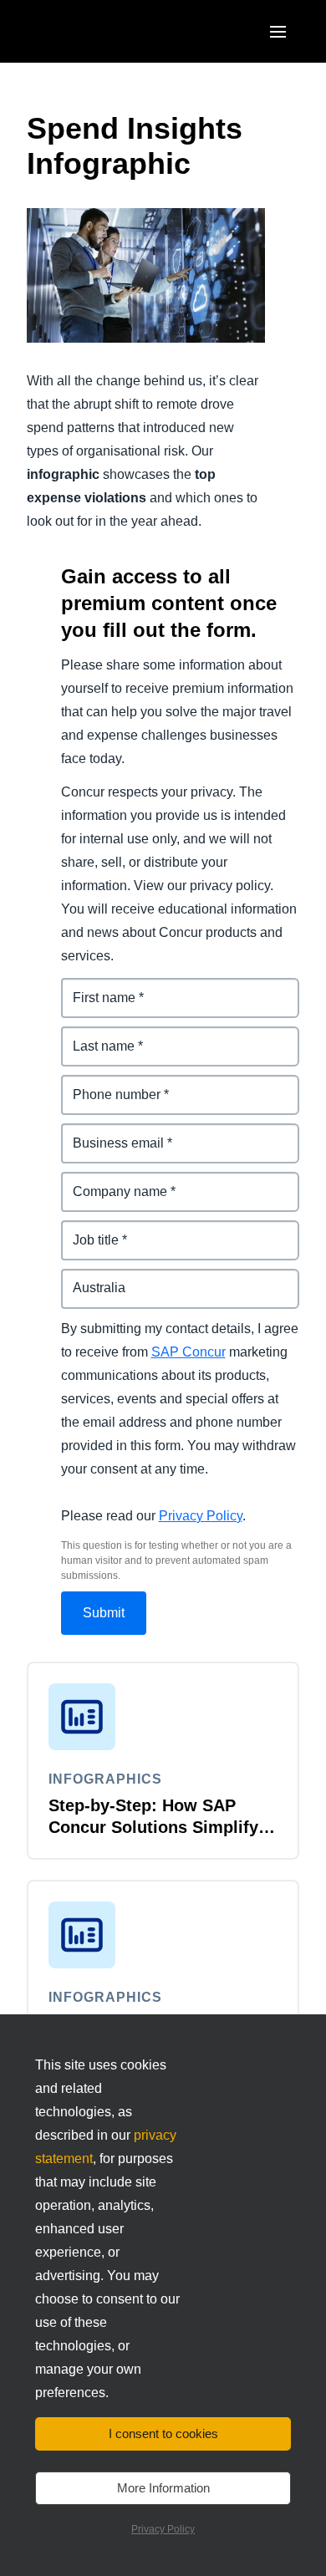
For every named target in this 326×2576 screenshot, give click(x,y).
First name (94, 988)
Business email (110, 1133)
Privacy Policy (201, 1516)
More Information (163, 2488)
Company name (111, 1181)
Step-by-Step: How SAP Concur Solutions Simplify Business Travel (153, 1827)
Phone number (108, 1084)
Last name (94, 1036)
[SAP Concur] (104, 31)
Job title (86, 1230)
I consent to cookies (163, 2433)
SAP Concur (188, 1352)
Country (87, 1278)
